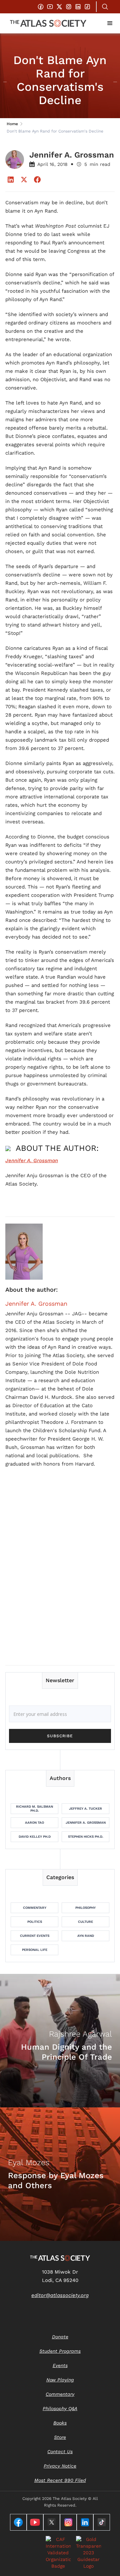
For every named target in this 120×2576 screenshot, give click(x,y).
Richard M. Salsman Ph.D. (34, 1809)
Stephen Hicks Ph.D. (86, 1837)
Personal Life (35, 1950)
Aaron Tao (34, 1823)
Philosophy (85, 1908)
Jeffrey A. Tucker (85, 1809)
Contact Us (60, 2452)
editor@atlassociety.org (60, 2295)
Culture (85, 1922)
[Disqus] (60, 1574)
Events (60, 2365)
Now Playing (60, 2380)
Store (60, 2437)
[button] (110, 23)
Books (60, 2423)
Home (12, 124)
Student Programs (60, 2351)
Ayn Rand (86, 1936)
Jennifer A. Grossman (36, 1304)
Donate (60, 2337)
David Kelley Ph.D (35, 1837)
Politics (35, 1922)
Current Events (35, 1936)
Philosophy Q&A (60, 2408)
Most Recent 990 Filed (60, 2480)
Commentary (35, 1908)
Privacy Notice (60, 2466)
